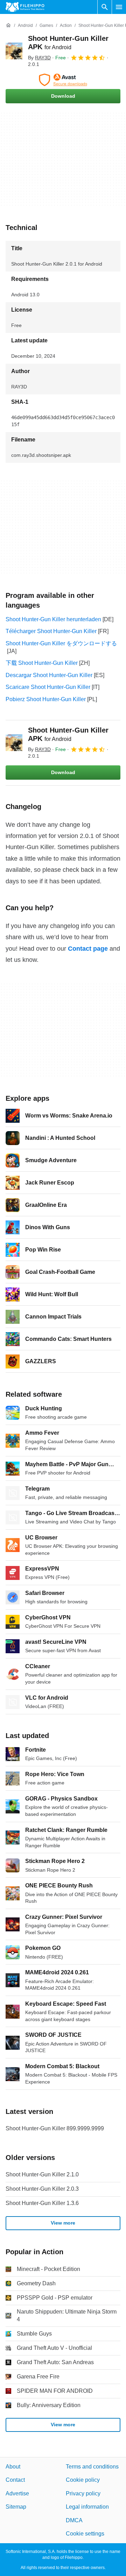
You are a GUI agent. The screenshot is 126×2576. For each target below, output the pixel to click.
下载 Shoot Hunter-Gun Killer (42, 663)
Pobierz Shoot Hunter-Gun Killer (46, 699)
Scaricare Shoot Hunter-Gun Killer (48, 687)
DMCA (74, 2520)
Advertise (17, 2493)
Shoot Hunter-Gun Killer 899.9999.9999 (55, 2128)
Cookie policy (83, 2480)
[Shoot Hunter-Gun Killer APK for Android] (14, 51)
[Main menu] (119, 7)
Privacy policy (83, 2493)
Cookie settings (85, 2533)
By (39, 58)
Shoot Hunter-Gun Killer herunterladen (53, 619)
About (13, 2467)
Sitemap (16, 2507)
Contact (15, 2480)
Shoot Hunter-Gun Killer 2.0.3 (42, 2189)
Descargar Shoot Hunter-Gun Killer (49, 675)
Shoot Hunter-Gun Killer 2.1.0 (42, 2174)
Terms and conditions (92, 2467)
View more (63, 2223)
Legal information (87, 2507)
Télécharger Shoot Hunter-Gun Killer (51, 631)
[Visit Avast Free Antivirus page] (63, 80)
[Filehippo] (25, 7)
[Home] (8, 25)
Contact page (88, 949)
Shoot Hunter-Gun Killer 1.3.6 (42, 2203)
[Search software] (105, 7)
